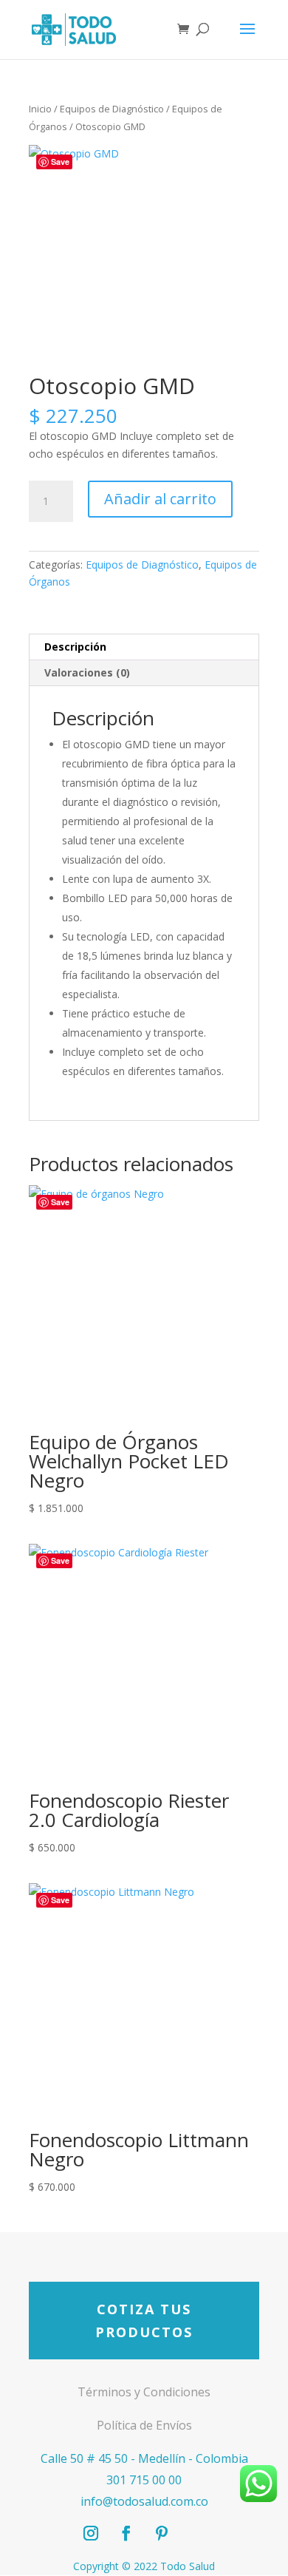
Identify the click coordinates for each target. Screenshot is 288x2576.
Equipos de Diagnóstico (112, 109)
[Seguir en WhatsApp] (197, 2533)
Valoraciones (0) (87, 672)
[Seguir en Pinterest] (162, 2533)
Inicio (40, 109)
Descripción (75, 647)
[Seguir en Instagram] (91, 2533)
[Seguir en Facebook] (126, 2533)
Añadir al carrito (160, 499)
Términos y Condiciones (144, 2392)
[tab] (144, 647)
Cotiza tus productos (144, 2321)
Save (60, 162)
